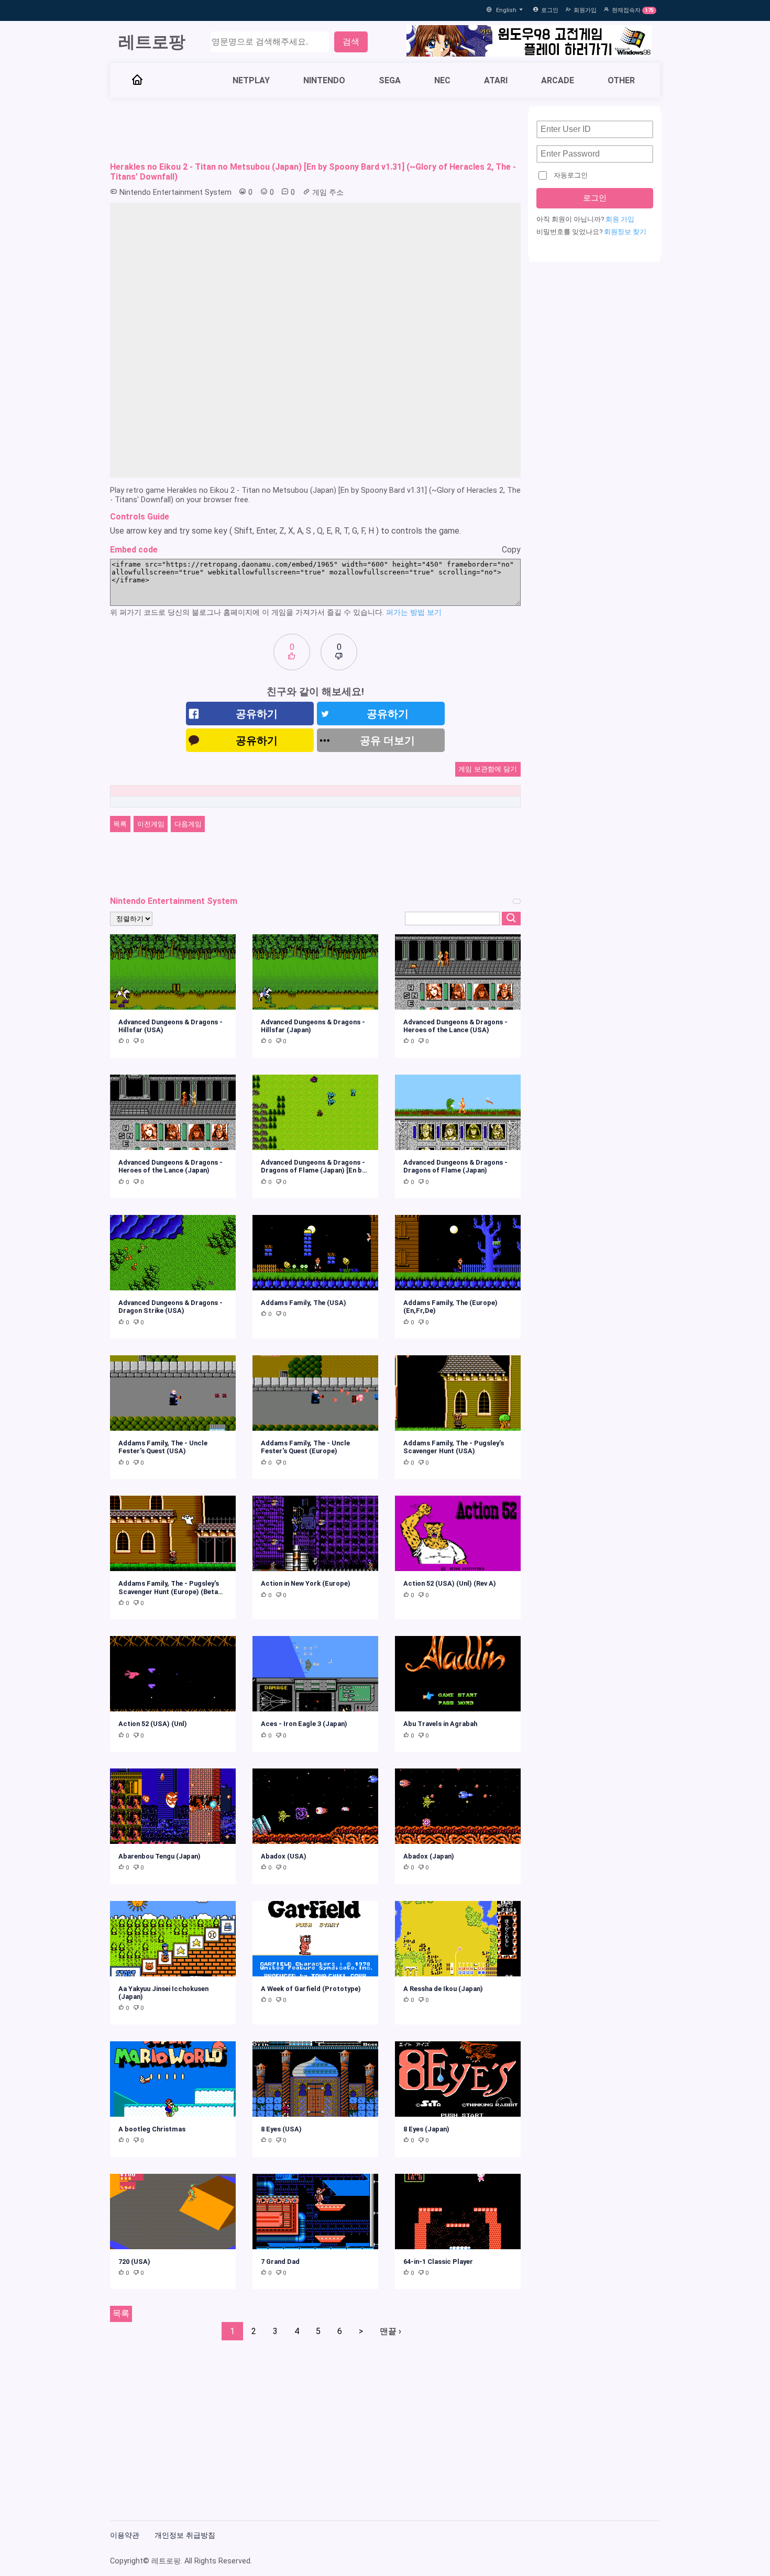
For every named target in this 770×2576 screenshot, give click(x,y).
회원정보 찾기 (625, 232)
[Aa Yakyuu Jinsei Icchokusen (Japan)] (173, 1939)
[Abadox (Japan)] (458, 1806)
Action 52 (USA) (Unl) (153, 1724)
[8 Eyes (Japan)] (458, 2079)
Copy (511, 550)
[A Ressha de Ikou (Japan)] (458, 1939)
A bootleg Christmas (152, 2129)
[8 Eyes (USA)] (315, 2079)
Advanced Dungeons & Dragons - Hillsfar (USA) (170, 1026)
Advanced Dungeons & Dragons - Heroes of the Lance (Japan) (170, 1166)
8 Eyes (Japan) (426, 2129)
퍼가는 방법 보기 (414, 612)
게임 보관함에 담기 (488, 769)
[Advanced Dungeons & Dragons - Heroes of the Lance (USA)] (458, 972)
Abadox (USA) (284, 1856)
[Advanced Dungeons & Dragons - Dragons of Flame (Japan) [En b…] (315, 1112)
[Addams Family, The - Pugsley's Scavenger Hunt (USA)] (458, 1393)
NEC (442, 80)
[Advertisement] (315, 130)
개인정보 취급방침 (185, 2535)
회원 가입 (620, 219)
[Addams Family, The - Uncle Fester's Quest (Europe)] (315, 1393)
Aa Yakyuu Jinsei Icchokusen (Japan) (163, 1993)
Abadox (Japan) (429, 1856)
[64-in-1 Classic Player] (458, 2212)
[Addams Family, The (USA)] (315, 1253)
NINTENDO (324, 80)
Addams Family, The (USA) (304, 1303)
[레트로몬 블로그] (529, 42)
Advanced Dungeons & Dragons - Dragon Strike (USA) (170, 1307)
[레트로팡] (137, 81)
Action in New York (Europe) (306, 1583)
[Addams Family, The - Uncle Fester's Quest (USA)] (173, 1393)
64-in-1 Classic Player (438, 2262)
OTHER (621, 80)
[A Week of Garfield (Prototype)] (315, 1939)
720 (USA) (134, 2262)
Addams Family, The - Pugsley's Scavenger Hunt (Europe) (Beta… (171, 1587)
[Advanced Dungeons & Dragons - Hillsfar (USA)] (173, 972)
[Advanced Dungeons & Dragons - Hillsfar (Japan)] (315, 972)
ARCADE (558, 80)
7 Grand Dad (280, 2262)
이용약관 (125, 2535)
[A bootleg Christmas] (173, 2079)
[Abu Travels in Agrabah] (458, 1674)
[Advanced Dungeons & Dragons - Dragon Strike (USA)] (173, 1253)
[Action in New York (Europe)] (315, 1533)
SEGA (390, 80)
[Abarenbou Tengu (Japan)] (173, 1806)
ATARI (496, 80)
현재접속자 (626, 10)
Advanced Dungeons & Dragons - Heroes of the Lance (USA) (455, 1026)
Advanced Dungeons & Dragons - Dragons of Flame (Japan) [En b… (314, 1166)
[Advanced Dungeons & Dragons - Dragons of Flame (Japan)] (458, 1112)
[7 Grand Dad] (315, 2212)
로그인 (550, 10)
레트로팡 (152, 42)
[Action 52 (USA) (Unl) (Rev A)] (458, 1533)
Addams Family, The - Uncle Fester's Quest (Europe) (305, 1447)
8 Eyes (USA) (281, 2129)
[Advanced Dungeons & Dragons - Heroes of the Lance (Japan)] (173, 1112)
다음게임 (188, 824)
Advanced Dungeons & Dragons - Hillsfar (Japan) (313, 1026)
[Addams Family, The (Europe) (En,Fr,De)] (458, 1253)
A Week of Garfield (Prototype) (311, 1989)
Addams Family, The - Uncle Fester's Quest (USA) (163, 1447)
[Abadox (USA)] (315, 1806)
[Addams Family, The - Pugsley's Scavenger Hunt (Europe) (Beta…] (173, 1533)
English (507, 10)
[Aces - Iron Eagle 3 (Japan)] (315, 1674)
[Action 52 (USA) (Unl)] (173, 1674)
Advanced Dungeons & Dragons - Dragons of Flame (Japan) (455, 1166)
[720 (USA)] (173, 2212)
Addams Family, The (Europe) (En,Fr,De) (450, 1307)
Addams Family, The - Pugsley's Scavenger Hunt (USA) (454, 1447)
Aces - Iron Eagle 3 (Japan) (304, 1724)
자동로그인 (571, 175)
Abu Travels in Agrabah (440, 1724)
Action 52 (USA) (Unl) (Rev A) (450, 1583)
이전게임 (151, 824)
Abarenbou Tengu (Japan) (159, 1856)
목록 (120, 824)
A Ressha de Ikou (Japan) (443, 1989)
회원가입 (585, 10)
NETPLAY (251, 80)
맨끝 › (390, 2331)
